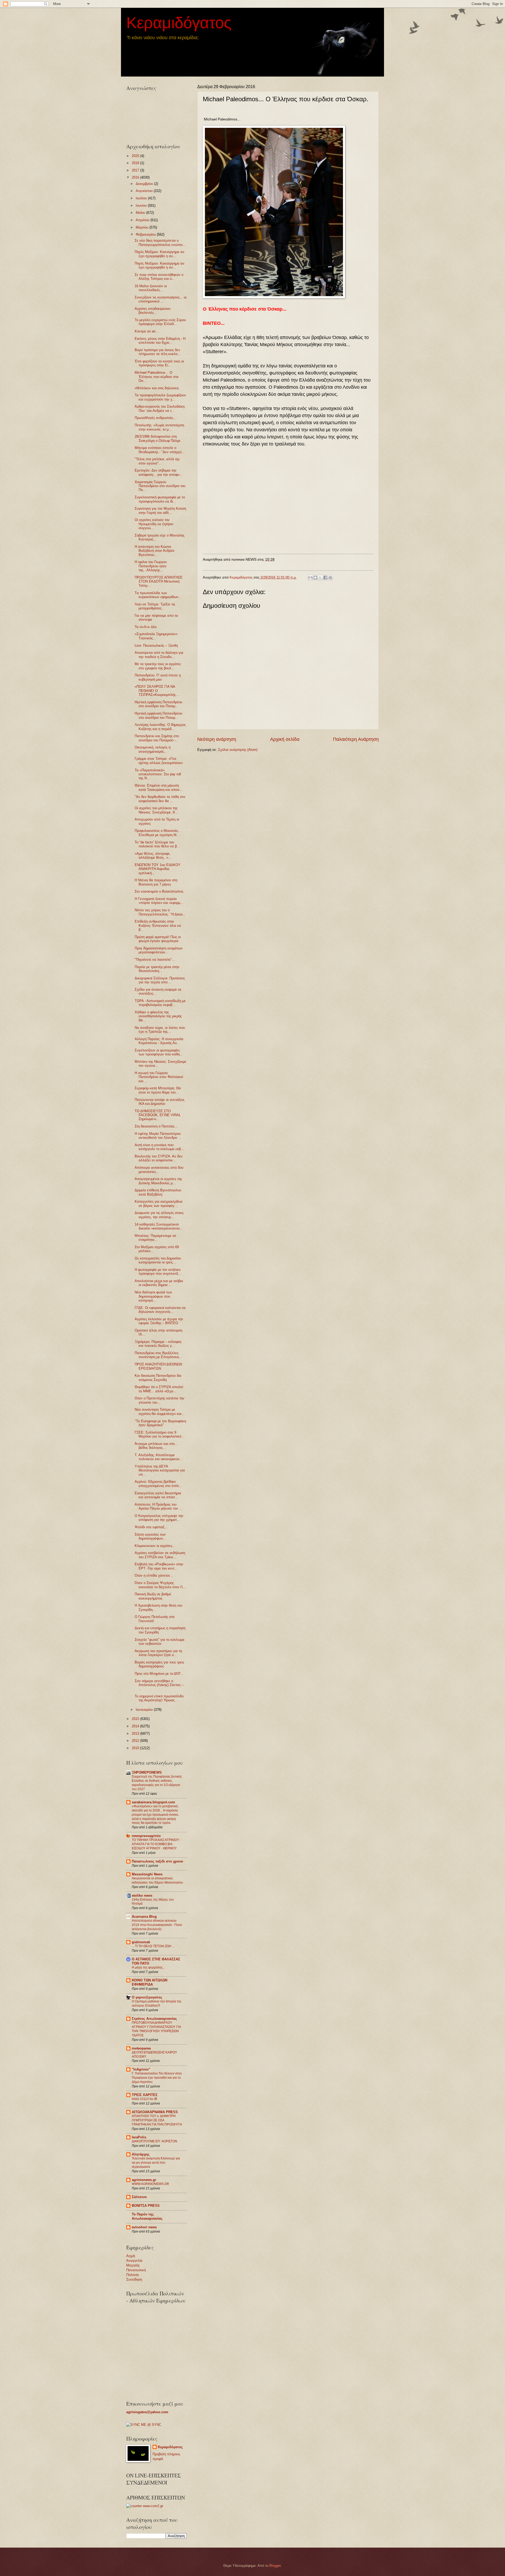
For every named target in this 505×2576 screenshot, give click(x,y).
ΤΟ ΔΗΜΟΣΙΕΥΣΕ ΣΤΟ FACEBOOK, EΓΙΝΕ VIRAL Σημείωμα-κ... (158, 1115)
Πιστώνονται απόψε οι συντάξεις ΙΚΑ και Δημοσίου (160, 1102)
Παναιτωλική (136, 2270)
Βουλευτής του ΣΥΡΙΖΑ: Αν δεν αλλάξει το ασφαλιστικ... (159, 1158)
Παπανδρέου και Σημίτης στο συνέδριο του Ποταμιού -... (157, 738)
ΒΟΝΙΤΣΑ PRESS (146, 2206)
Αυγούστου (145, 191)
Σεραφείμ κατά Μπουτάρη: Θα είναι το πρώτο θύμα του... (158, 1090)
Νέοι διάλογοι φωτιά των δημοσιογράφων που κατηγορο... (153, 1296)
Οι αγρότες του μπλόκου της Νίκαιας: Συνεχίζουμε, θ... (156, 810)
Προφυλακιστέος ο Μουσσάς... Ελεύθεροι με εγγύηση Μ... (158, 833)
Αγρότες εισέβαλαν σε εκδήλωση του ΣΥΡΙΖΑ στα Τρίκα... (160, 1555)
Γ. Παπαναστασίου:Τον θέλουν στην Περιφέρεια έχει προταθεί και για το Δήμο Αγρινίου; (157, 2078)
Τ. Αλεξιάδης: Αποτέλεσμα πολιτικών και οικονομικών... (159, 1457)
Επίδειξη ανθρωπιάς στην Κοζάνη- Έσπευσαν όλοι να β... (158, 925)
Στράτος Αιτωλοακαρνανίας (154, 2019)
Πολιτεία (133, 2275)
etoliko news (142, 1896)
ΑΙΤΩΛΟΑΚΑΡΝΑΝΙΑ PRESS (155, 2112)
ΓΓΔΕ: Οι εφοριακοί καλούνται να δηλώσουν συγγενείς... (160, 1310)
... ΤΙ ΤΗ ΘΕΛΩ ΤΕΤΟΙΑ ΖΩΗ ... (153, 1946)
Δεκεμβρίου (145, 184)
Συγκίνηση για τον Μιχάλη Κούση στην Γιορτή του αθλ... (160, 510)
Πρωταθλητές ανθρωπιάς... (155, 418)
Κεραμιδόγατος (179, 23)
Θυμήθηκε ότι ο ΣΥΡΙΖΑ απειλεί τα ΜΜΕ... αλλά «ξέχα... (159, 1389)
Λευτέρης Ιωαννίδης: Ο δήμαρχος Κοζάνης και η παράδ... (160, 727)
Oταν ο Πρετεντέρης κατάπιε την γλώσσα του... (160, 1400)
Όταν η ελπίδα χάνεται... (154, 1575)
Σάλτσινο (139, 2197)
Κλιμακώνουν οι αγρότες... (155, 1546)
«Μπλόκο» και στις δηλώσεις (157, 388)
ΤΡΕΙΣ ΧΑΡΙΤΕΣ (145, 2095)
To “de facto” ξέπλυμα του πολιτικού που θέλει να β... (157, 844)
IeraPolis (139, 2137)
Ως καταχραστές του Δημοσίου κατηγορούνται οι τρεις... (158, 1260)
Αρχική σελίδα (285, 739)
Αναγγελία (134, 2261)
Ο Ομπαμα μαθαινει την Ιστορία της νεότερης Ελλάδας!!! (157, 2003)
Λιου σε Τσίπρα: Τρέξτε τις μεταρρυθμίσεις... (155, 606)
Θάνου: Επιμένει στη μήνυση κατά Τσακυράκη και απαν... (159, 787)
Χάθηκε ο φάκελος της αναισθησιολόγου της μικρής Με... (158, 1016)
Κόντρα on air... (147, 331)
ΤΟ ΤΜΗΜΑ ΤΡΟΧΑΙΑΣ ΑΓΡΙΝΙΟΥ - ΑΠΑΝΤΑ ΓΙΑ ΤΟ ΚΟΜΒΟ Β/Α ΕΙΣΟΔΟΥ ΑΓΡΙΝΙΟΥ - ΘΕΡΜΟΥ (156, 1844)
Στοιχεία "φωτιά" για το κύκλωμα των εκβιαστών (160, 1642)
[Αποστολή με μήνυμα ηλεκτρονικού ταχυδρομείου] (310, 578)
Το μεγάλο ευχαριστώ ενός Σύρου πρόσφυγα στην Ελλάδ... (160, 322)
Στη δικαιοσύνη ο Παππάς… (156, 1126)
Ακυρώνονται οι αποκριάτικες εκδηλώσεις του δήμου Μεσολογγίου (157, 1880)
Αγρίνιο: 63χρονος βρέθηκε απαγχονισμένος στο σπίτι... (158, 1484)
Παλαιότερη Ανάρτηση (356, 739)
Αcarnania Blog (144, 1917)
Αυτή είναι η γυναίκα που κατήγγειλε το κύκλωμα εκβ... (159, 1147)
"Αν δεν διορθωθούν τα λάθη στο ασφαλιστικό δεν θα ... (160, 799)
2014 (136, 1726)
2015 (136, 1719)
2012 (136, 1741)
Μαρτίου (143, 227)
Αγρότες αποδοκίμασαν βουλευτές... (153, 311)
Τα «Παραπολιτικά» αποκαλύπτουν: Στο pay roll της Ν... (158, 774)
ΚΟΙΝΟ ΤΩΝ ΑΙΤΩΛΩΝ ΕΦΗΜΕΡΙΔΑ (150, 1982)
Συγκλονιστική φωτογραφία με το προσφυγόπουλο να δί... (160, 499)
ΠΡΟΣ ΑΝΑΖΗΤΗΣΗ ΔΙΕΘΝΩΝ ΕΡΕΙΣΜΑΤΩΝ (158, 1366)
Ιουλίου (142, 198)
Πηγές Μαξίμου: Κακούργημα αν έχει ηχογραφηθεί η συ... (160, 254)
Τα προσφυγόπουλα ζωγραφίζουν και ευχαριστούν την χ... (160, 397)
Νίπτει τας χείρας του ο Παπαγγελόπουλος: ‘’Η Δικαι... (160, 912)
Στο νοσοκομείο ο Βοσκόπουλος (159, 891)
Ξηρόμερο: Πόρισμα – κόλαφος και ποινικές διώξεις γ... (158, 1344)
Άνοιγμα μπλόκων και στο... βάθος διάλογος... (156, 1446)
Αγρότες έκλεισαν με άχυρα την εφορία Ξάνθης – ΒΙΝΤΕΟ (159, 1321)
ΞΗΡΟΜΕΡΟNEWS (147, 1772)
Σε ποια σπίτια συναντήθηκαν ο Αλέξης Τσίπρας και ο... (159, 277)
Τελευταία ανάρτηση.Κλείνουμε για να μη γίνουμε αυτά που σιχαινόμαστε (156, 2163)
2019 (136, 163)
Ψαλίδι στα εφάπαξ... (151, 1527)
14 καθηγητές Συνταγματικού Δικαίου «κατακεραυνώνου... (159, 1226)
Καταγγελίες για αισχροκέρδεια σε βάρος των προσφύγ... (159, 1203)
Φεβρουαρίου (146, 234)
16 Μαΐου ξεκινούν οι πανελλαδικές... (151, 288)
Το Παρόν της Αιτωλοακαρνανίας (147, 2216)
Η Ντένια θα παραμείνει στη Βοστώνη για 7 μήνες (156, 882)
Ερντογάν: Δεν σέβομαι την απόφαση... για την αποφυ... (159, 472)
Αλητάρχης (141, 2154)
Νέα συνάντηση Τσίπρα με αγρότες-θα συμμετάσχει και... (160, 1411)
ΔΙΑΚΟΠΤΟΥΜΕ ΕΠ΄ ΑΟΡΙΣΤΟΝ (155, 2141)
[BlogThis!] (315, 578)
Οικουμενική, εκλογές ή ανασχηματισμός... (153, 749)
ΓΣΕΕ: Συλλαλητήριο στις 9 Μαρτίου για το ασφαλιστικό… (160, 1434)
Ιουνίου (142, 206)
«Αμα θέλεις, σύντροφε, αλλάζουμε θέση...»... (153, 856)
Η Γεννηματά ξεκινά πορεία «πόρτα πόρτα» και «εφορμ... (159, 901)
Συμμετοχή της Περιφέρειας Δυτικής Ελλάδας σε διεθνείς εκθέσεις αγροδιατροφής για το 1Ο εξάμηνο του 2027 (157, 1783)
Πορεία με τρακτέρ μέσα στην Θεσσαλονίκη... (157, 969)
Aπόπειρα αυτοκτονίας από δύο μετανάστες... (159, 1170)
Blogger (275, 2566)
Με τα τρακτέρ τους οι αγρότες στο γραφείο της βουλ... (158, 666)
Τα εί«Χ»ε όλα (146, 627)
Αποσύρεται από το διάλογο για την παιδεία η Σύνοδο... (159, 655)
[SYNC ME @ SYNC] (144, 2425)
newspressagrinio (146, 1836)
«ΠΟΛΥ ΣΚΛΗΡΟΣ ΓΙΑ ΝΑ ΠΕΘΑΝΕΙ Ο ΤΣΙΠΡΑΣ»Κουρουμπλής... (157, 691)
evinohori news (144, 2227)
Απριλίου (143, 220)
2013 (136, 1734)
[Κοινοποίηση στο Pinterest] (330, 578)
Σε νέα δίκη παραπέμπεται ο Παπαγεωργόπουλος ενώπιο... (160, 242)
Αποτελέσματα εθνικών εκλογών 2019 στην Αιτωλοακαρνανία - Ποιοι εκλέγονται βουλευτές (157, 1925)
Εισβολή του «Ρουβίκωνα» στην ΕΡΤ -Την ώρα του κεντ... (159, 1566)
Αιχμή (131, 2256)
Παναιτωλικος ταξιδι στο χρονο (157, 1861)
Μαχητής (133, 2265)
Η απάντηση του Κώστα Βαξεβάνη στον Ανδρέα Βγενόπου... (155, 551)
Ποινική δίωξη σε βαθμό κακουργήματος (153, 1596)
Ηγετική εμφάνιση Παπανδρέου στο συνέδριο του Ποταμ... (158, 704)
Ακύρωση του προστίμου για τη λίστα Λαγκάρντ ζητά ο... (158, 1653)
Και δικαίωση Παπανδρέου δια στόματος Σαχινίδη (158, 1378)
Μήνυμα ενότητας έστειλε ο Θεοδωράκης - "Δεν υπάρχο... (160, 450)
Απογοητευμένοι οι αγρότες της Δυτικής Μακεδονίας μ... (158, 1181)
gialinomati (141, 1942)
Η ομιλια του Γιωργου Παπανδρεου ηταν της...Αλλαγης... (151, 566)
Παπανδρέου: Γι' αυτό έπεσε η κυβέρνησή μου (158, 677)
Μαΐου (141, 213)
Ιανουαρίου (145, 1710)
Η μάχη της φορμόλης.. (148, 1967)
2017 (136, 170)
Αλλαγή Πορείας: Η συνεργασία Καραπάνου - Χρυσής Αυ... (159, 1041)
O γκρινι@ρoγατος (147, 1997)
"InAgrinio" (141, 2069)
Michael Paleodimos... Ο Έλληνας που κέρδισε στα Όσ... (157, 377)
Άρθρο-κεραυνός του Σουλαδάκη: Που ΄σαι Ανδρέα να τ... (160, 408)
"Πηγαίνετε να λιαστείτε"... (155, 960)
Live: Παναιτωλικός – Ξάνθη (156, 646)
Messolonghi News (147, 1874)
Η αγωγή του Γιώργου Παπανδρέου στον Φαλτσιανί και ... (159, 1077)
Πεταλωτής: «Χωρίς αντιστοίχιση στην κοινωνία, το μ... (159, 427)
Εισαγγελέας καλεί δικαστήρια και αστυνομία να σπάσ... (158, 1495)
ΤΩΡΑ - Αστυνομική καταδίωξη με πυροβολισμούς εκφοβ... (160, 1003)
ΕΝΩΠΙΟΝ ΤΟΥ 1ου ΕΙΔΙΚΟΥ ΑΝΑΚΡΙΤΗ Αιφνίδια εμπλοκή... (158, 869)
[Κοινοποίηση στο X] (320, 578)
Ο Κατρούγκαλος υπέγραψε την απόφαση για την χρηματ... (159, 1518)
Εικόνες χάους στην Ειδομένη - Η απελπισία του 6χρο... (160, 341)
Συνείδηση (134, 2279)
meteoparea (141, 2048)
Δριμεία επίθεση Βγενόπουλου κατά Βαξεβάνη (158, 1192)
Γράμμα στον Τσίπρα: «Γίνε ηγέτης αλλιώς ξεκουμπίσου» (159, 761)
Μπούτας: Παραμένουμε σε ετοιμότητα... (155, 1238)
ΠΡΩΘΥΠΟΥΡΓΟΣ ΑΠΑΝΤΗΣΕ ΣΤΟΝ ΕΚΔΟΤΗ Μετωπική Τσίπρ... (159, 581)
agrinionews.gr (144, 2180)
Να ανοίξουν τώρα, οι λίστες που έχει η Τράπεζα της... (160, 1030)
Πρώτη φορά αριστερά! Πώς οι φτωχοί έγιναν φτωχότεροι (158, 939)
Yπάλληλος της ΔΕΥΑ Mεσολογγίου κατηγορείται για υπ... (160, 1470)
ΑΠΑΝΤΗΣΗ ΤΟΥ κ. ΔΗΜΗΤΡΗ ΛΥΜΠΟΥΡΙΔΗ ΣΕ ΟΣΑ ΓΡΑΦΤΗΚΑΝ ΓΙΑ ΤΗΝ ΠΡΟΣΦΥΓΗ (157, 2120)
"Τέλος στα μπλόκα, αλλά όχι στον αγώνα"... (157, 461)
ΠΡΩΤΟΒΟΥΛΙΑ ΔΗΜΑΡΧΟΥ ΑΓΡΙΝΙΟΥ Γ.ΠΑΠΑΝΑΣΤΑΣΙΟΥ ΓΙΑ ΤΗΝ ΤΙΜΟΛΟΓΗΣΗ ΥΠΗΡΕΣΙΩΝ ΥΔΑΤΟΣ (156, 2029)
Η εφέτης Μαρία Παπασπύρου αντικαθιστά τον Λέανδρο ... (158, 1136)
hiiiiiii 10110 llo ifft (144, 2099)
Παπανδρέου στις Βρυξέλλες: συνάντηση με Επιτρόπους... (158, 1355)
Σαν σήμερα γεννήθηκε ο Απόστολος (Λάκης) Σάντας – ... (159, 1685)
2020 (136, 156)
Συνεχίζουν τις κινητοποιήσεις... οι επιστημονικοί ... (161, 299)
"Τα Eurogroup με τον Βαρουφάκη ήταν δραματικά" (160, 1423)
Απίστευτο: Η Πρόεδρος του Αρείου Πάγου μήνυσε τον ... (158, 1506)
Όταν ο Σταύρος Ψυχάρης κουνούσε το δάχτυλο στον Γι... (160, 1585)
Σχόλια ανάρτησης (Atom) (238, 750)
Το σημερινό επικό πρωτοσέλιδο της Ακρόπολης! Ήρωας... (159, 1698)
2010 (136, 1748)
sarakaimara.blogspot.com (153, 1802)
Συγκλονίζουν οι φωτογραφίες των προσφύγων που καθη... (159, 1052)
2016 (136, 177)
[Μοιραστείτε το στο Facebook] (325, 578)
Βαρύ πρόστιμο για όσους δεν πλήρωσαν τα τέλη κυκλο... (158, 352)
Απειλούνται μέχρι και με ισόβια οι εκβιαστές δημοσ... (159, 1283)
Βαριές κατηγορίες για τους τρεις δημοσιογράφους (159, 1664)
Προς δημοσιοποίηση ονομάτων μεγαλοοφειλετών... (159, 950)
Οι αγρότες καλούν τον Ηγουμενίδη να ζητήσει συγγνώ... (154, 524)
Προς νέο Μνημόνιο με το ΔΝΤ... (159, 1674)
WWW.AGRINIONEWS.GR (150, 2184)
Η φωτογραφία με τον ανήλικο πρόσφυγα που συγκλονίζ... (158, 1272)
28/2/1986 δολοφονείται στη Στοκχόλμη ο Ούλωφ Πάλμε (158, 438)
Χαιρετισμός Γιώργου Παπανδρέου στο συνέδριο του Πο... (160, 486)
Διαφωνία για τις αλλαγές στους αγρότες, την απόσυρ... (159, 1215)
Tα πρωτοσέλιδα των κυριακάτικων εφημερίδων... (158, 595)
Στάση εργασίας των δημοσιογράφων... (150, 1536)
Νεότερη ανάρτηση (217, 739)
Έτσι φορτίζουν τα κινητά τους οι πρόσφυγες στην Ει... (159, 363)
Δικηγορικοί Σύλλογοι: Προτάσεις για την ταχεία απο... (160, 980)
